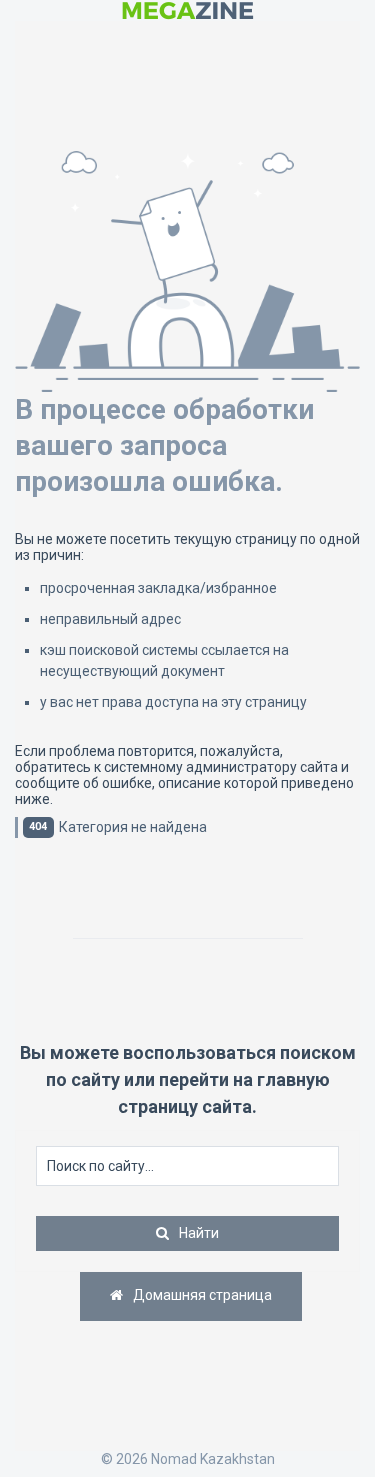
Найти (199, 1233)
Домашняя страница (201, 1295)
